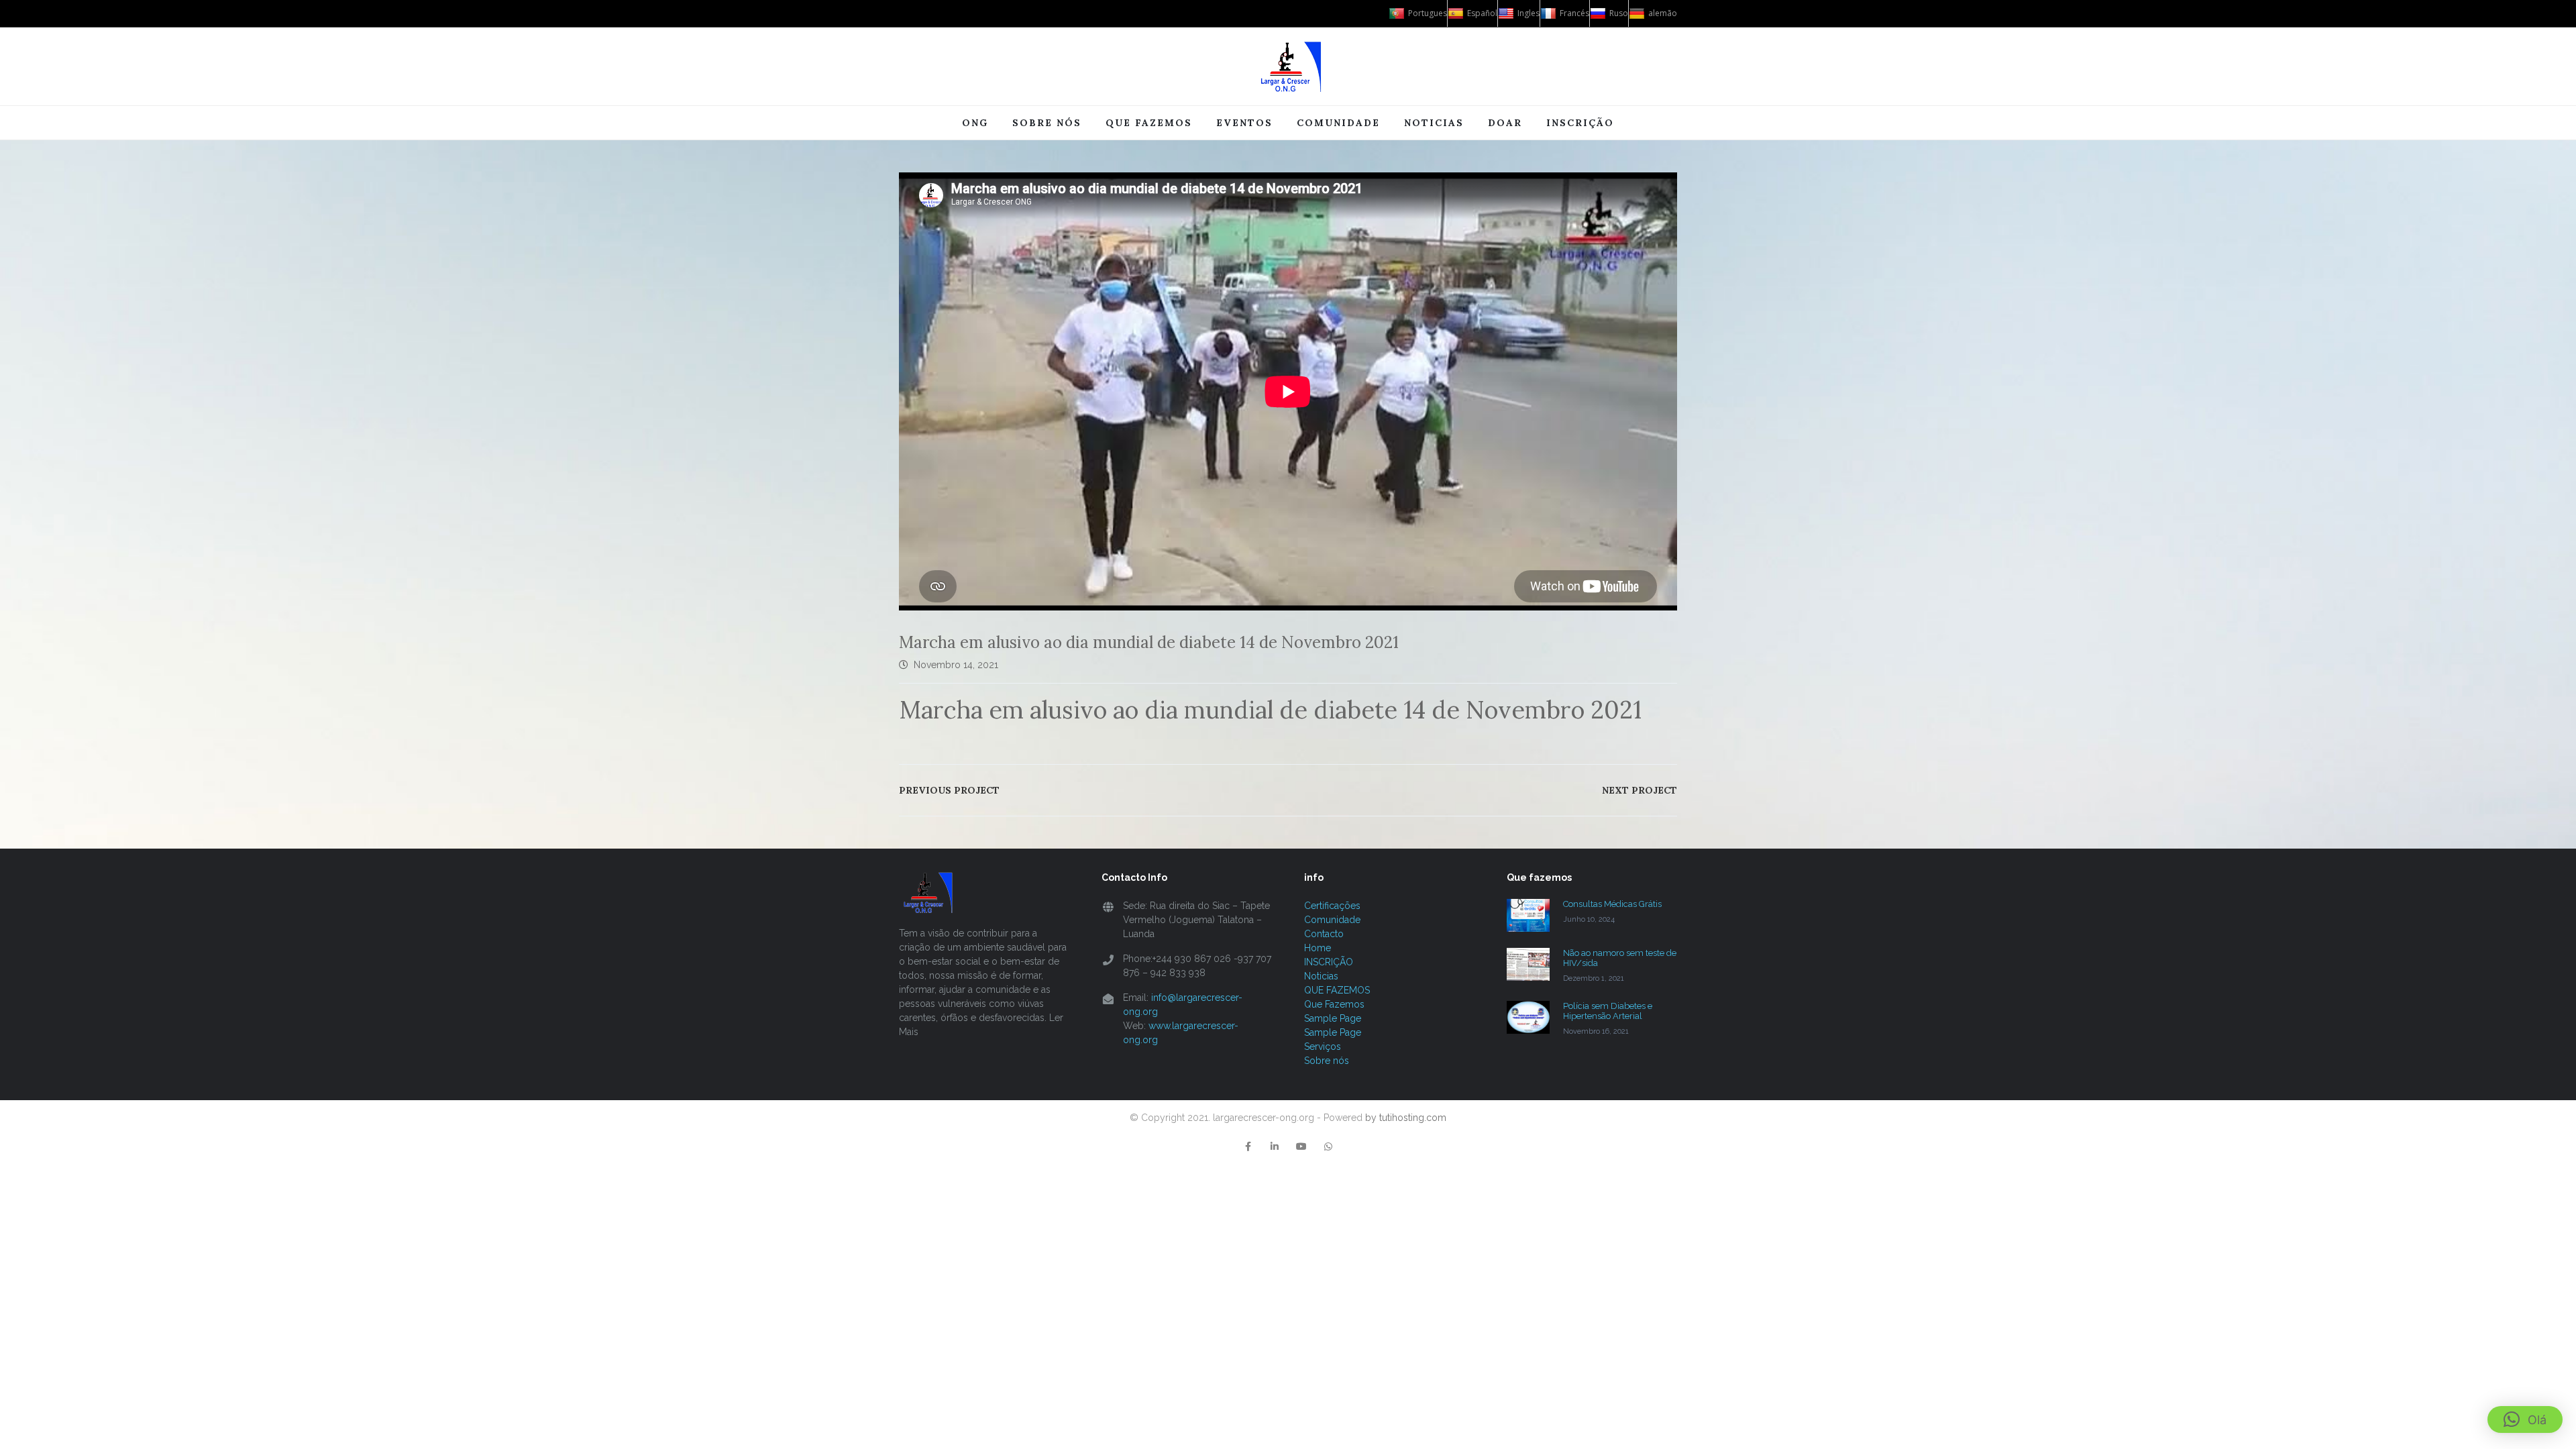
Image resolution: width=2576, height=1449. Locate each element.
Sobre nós (1047, 123)
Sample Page (1333, 1018)
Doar (1505, 123)
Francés (1574, 13)
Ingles (1528, 13)
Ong (975, 123)
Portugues (1428, 13)
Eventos (1244, 123)
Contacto (1324, 934)
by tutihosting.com (1406, 1118)
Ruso (1619, 13)
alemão (1663, 13)
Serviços (1323, 1046)
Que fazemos (1149, 123)
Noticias (1434, 123)
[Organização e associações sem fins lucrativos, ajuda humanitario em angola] (1288, 66)
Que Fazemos (1334, 1004)
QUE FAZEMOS (1337, 990)
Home (1318, 948)
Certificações (1332, 906)
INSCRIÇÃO (1580, 123)
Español (1482, 13)
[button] (2525, 1419)
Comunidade (1338, 123)
